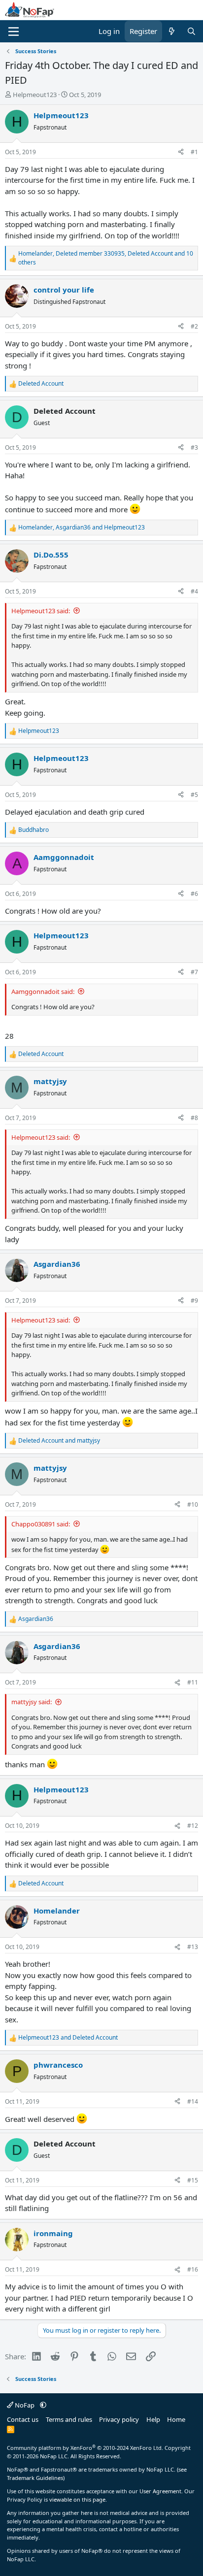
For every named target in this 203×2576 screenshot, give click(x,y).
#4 (194, 591)
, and (82, 527)
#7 (194, 972)
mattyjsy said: (32, 1702)
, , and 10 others (106, 258)
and (59, 1440)
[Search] (191, 31)
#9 (194, 1301)
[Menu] (14, 32)
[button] (43, 2405)
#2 (194, 326)
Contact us (23, 2419)
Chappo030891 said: (41, 1524)
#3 (194, 447)
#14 (193, 2101)
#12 (193, 1826)
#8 (194, 1118)
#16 (193, 2269)
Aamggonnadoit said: (43, 991)
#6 (194, 894)
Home (176, 2419)
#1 (194, 152)
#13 (193, 1947)
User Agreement (160, 2491)
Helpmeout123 (35, 95)
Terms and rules (69, 2419)
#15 (193, 2180)
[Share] (181, 152)
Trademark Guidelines (35, 2478)
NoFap (25, 2405)
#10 (193, 1504)
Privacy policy (119, 2419)
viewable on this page (77, 2499)
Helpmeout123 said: (41, 611)
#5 (194, 795)
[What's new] (172, 31)
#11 (193, 1682)
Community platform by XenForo (85, 2448)
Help (153, 2419)
